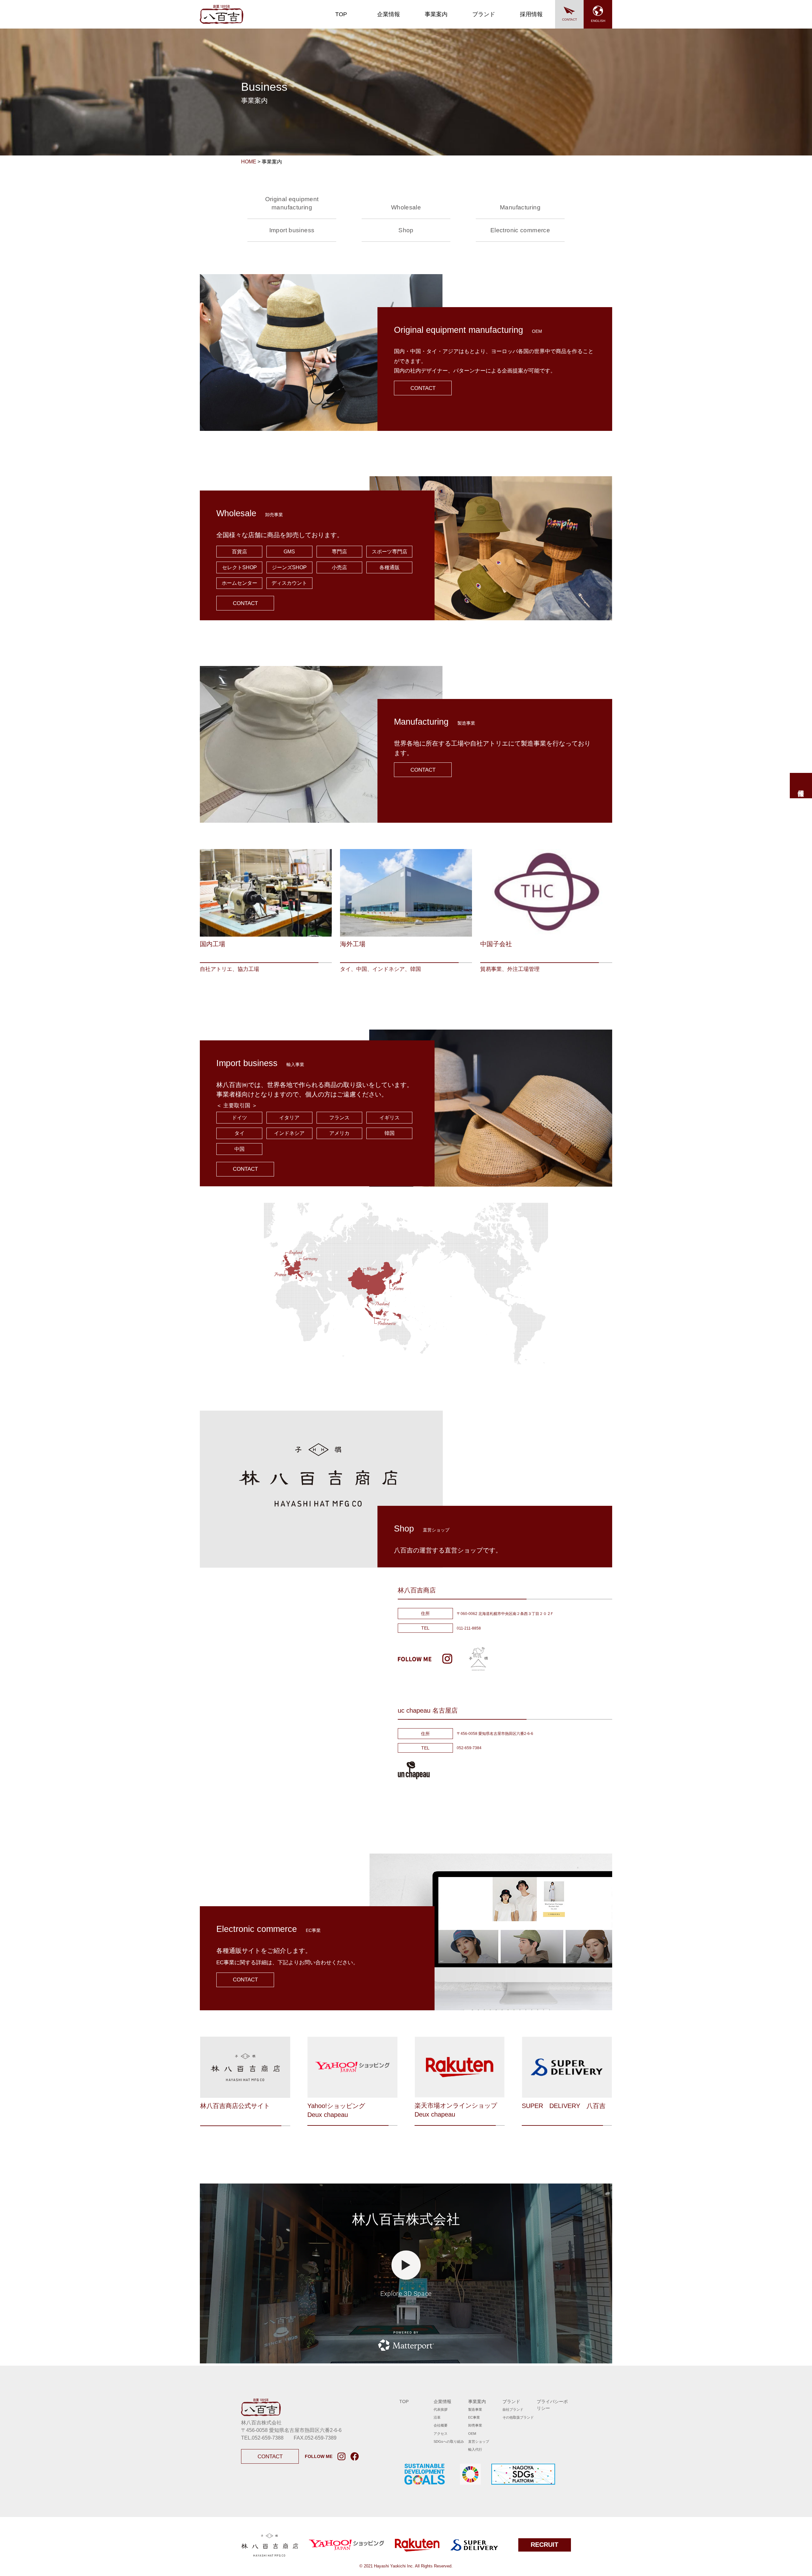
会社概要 (441, 2425)
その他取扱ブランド (518, 2417)
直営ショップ (479, 2441)
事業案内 (436, 14)
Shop (406, 230)
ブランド (484, 14)
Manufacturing (520, 207)
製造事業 (475, 2409)
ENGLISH (598, 21)
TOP (341, 14)
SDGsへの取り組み (449, 2441)
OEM (472, 2434)
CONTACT (570, 20)
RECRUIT (544, 2545)
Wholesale (406, 207)
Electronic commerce (520, 230)
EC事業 (474, 2417)
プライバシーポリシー (552, 2405)
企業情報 (389, 14)
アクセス (441, 2434)
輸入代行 (475, 2449)
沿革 (437, 2417)
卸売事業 (475, 2425)
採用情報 (531, 14)
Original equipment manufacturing (292, 203)
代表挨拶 (441, 2409)
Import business (292, 230)
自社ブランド (513, 2409)
